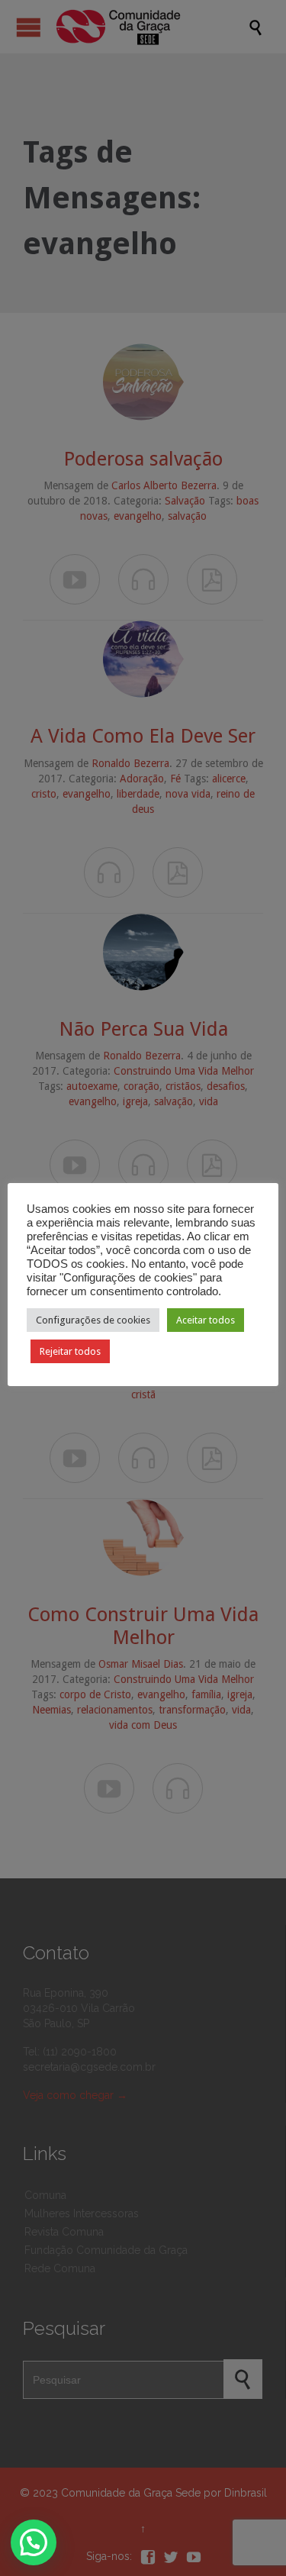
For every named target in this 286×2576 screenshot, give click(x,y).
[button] (34, 2542)
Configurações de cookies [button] (93, 1320)
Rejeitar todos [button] (70, 1351)
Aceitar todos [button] (206, 1320)
